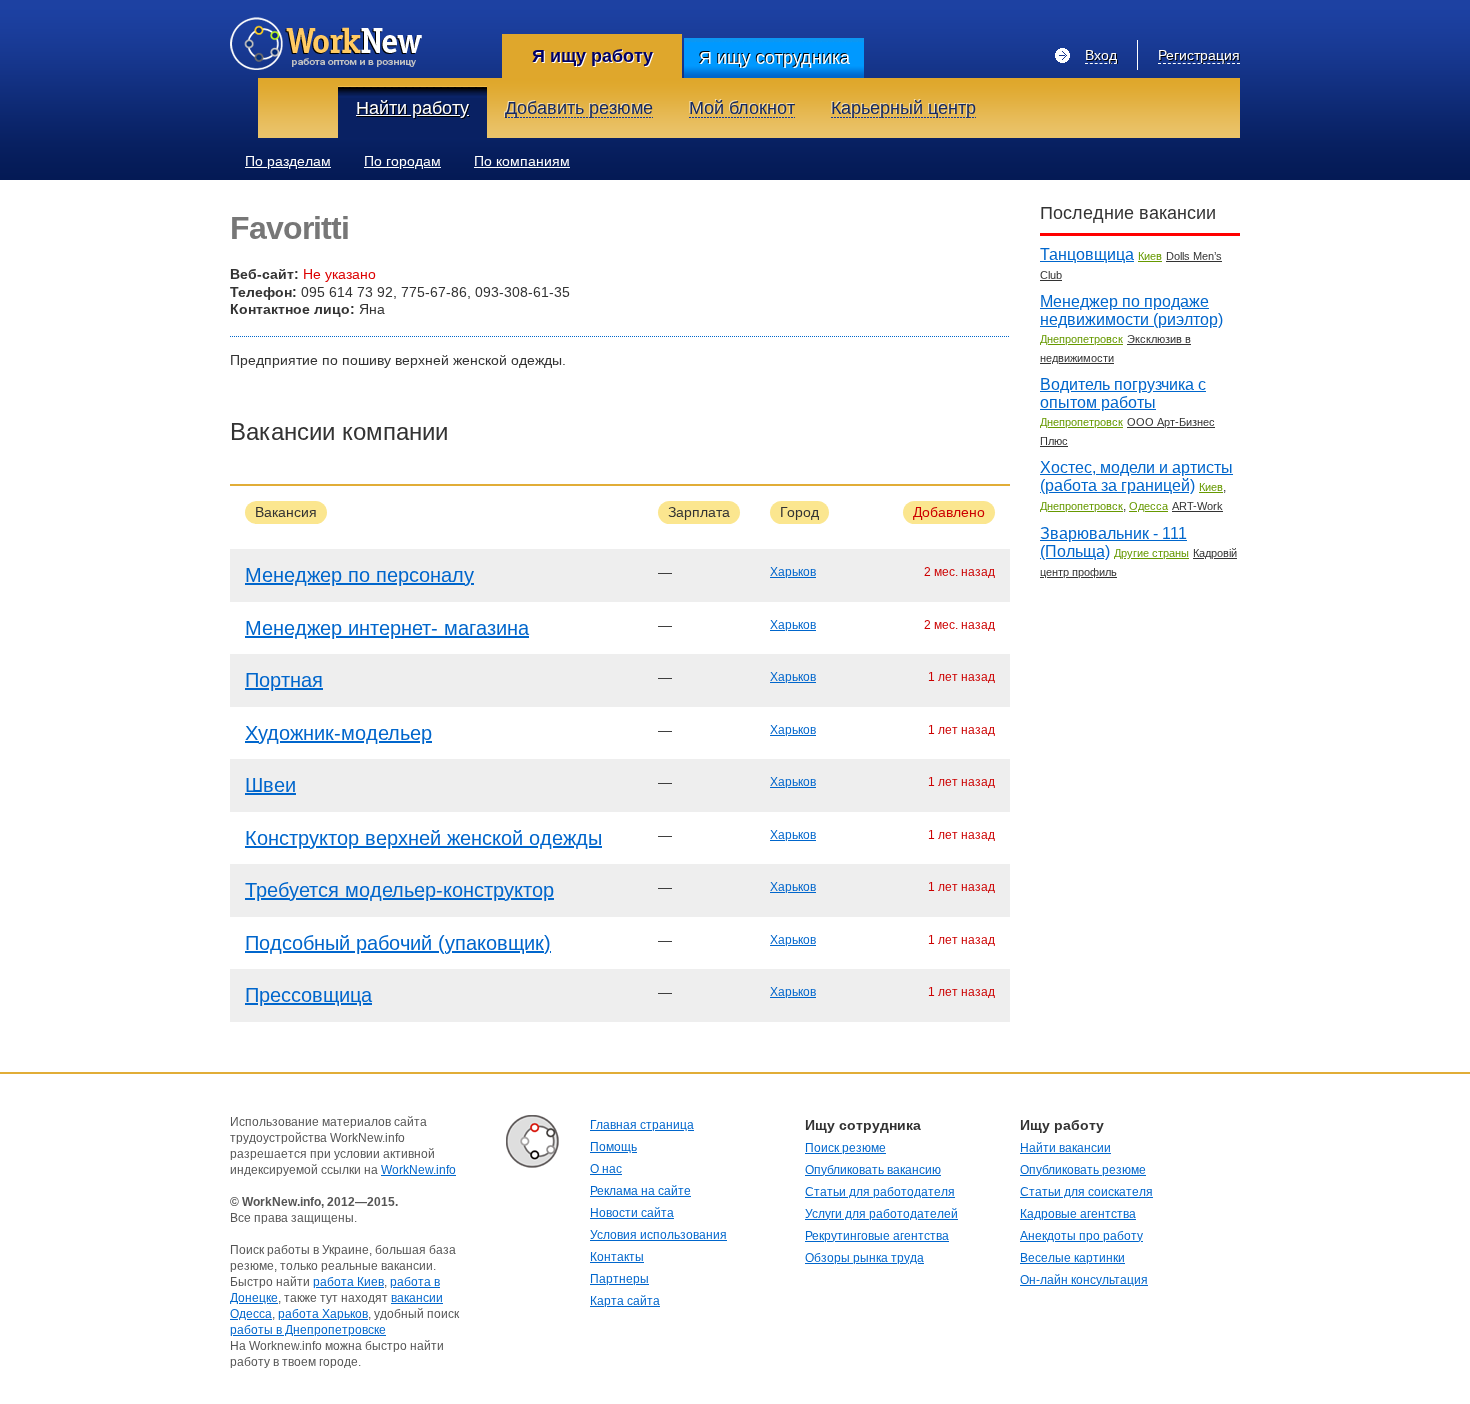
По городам (402, 161)
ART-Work (1197, 506)
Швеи (270, 785)
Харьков (793, 572)
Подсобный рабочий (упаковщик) (398, 943)
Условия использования (658, 1235)
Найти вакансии (1065, 1148)
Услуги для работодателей (881, 1214)
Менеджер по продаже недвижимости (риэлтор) (1131, 310)
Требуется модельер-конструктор (399, 890)
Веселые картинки (1072, 1258)
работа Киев (348, 1282)
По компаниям (522, 161)
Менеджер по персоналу (359, 575)
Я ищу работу (592, 56)
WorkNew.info (418, 1170)
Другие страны (1151, 553)
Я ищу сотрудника (774, 58)
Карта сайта (625, 1301)
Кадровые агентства (1078, 1214)
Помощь (613, 1147)
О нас (606, 1169)
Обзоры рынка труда (864, 1258)
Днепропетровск (1081, 339)
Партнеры (619, 1279)
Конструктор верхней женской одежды (423, 838)
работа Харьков (323, 1314)
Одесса (1148, 506)
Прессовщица (308, 995)
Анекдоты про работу (1081, 1236)
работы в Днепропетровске (308, 1330)
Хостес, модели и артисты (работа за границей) (1136, 476)
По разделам (288, 161)
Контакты (617, 1257)
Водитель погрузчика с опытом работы (1123, 393)
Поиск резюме (845, 1148)
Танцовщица (1087, 254)
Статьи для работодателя (880, 1192)
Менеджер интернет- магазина (387, 628)
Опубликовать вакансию (873, 1170)
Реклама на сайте (640, 1191)
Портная (284, 680)
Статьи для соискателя (1086, 1192)
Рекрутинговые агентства (877, 1236)
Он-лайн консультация (1084, 1280)
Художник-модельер (338, 733)
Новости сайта (632, 1213)
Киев (1150, 256)
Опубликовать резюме (1083, 1170)
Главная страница (642, 1125)
